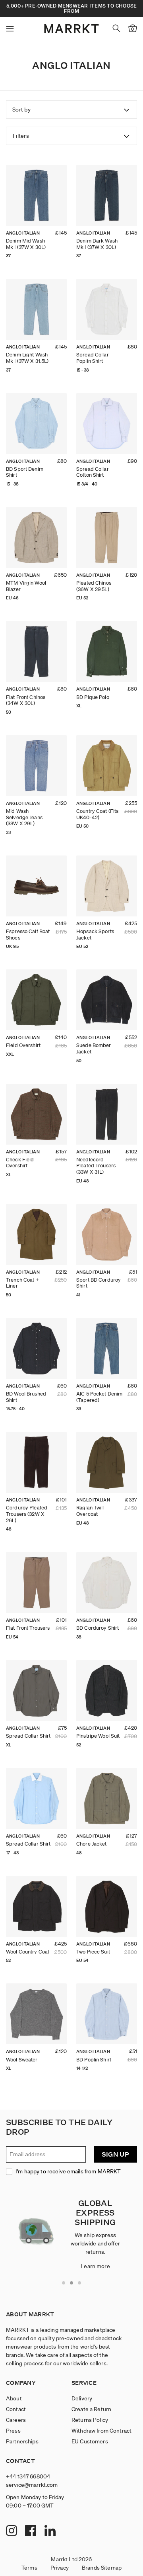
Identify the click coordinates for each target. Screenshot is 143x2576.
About (14, 2398)
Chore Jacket (92, 1844)
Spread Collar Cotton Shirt (93, 472)
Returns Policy (90, 2420)
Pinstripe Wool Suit (98, 1736)
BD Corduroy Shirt (98, 1628)
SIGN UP (115, 2154)
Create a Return (91, 2409)
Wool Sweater (22, 2060)
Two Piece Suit (93, 1952)
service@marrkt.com (32, 2485)
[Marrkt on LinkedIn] (51, 2531)
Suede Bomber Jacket (94, 1048)
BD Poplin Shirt (94, 2060)
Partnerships (22, 2441)
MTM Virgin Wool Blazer (26, 586)
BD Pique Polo (93, 697)
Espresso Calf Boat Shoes (28, 935)
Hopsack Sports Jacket (95, 935)
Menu (10, 29)
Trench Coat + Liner (22, 1283)
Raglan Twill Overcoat (90, 1511)
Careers (16, 2420)
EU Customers (90, 2441)
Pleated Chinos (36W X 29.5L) (94, 586)
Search (116, 28)
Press (13, 2431)
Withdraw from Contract (101, 2431)
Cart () (132, 29)
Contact (16, 2409)
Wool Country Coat (28, 1952)
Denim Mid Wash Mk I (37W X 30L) (26, 244)
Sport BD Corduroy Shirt (99, 1283)
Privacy (60, 2568)
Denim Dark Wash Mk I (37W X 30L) (97, 244)
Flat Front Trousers (28, 1628)
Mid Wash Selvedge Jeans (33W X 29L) (24, 817)
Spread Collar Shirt (28, 1736)
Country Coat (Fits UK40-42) (97, 814)
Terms (29, 2568)
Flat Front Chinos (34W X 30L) (26, 700)
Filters (21, 136)
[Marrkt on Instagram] (13, 2531)
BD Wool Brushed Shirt (26, 1397)
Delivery (82, 2398)
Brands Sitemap (102, 2568)
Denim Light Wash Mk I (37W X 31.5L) (27, 358)
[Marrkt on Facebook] (32, 2531)
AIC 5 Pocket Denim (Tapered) (99, 1397)
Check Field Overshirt (20, 1163)
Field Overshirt (23, 1045)
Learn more (95, 2266)
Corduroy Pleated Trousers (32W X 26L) (27, 1514)
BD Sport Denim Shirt (25, 472)
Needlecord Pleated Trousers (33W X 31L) (96, 1166)
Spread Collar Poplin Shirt (93, 358)
